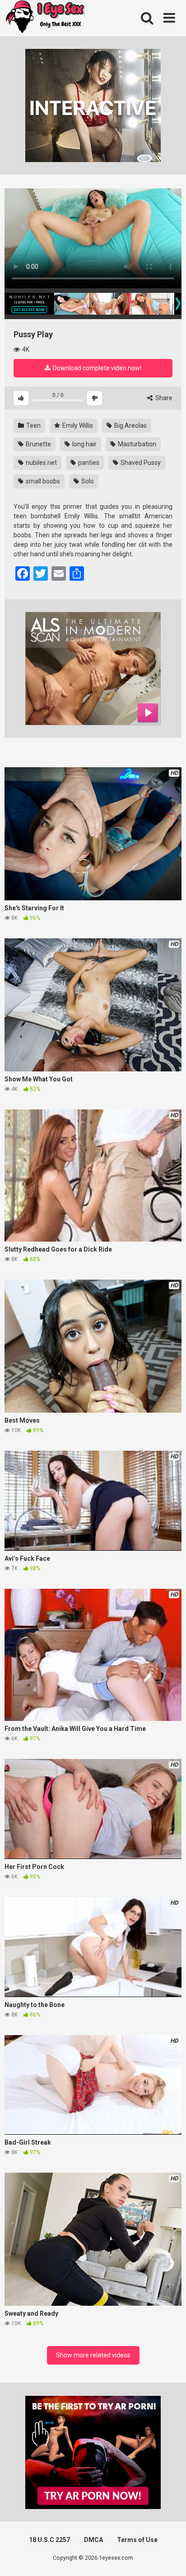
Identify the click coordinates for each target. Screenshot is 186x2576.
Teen (33, 425)
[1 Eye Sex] (45, 18)
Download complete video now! (96, 368)
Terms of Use (137, 2540)
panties (88, 463)
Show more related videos (93, 2355)
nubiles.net (41, 463)
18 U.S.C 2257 (49, 2540)
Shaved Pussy (140, 463)
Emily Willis (77, 425)
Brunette (38, 444)
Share (163, 398)
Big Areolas (130, 425)
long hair (84, 444)
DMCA (93, 2540)
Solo (87, 481)
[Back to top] (169, 2558)
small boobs (42, 481)
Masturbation (136, 444)
